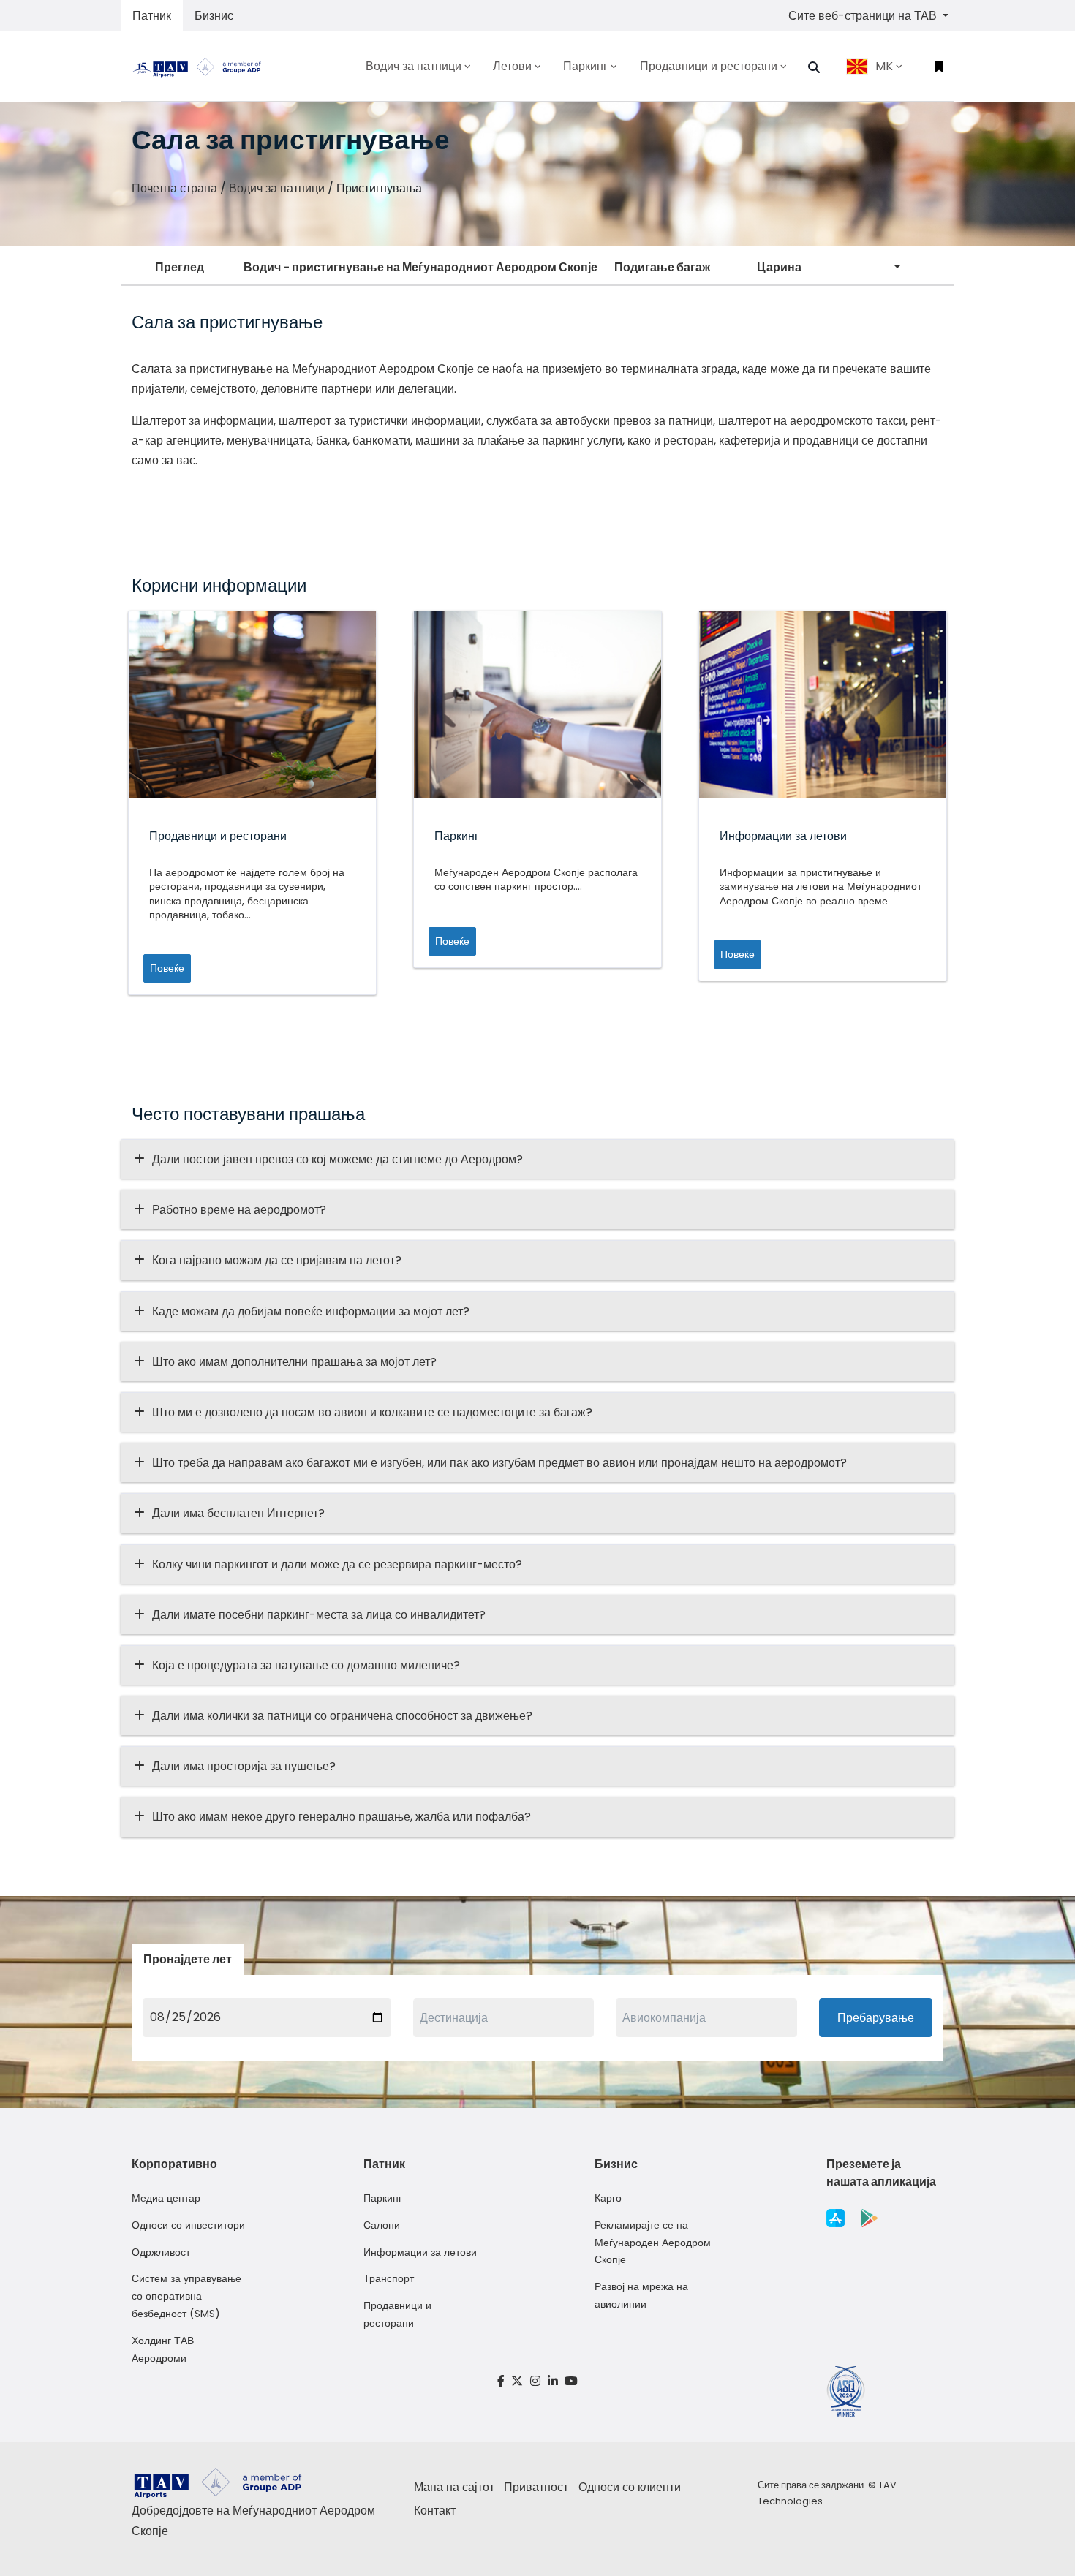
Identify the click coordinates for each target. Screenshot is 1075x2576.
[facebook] (501, 2381)
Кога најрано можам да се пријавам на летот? (277, 1260)
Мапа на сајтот (454, 2487)
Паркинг (383, 2198)
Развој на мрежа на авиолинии (641, 2295)
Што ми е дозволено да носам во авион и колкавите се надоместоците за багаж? (372, 1412)
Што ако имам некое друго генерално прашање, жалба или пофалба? (342, 1817)
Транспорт (389, 2278)
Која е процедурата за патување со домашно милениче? (306, 1665)
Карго (608, 2198)
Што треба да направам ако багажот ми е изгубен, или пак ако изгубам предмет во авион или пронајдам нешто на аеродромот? (499, 1463)
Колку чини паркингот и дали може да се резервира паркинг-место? (337, 1564)
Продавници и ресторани (397, 2314)
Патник (152, 16)
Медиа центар (166, 2198)
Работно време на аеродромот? (239, 1210)
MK (884, 66)
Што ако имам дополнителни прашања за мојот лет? (294, 1362)
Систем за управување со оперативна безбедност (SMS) (186, 2296)
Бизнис (214, 16)
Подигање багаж (662, 267)
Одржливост (161, 2252)
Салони (382, 2225)
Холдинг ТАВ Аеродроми (163, 2349)
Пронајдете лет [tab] (188, 1959)
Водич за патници (277, 188)
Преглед (180, 267)
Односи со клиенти (630, 2487)
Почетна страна (174, 188)
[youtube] (571, 2381)
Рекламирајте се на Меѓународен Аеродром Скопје (653, 2243)
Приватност (536, 2487)
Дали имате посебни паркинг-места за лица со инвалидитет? (319, 1615)
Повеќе (167, 968)
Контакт (435, 2511)
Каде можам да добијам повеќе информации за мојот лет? (311, 1311)
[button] (814, 67)
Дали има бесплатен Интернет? (238, 1513)
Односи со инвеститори (188, 2225)
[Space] (203, 66)
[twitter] (518, 2381)
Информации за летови (420, 2252)
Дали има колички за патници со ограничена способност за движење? (342, 1716)
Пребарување (876, 2018)
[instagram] (535, 2381)
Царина (779, 267)
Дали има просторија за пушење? (244, 1766)
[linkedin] (553, 2381)
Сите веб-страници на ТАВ (864, 16)
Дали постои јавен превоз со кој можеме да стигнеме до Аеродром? (337, 1159)
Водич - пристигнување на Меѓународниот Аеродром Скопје (420, 267)
